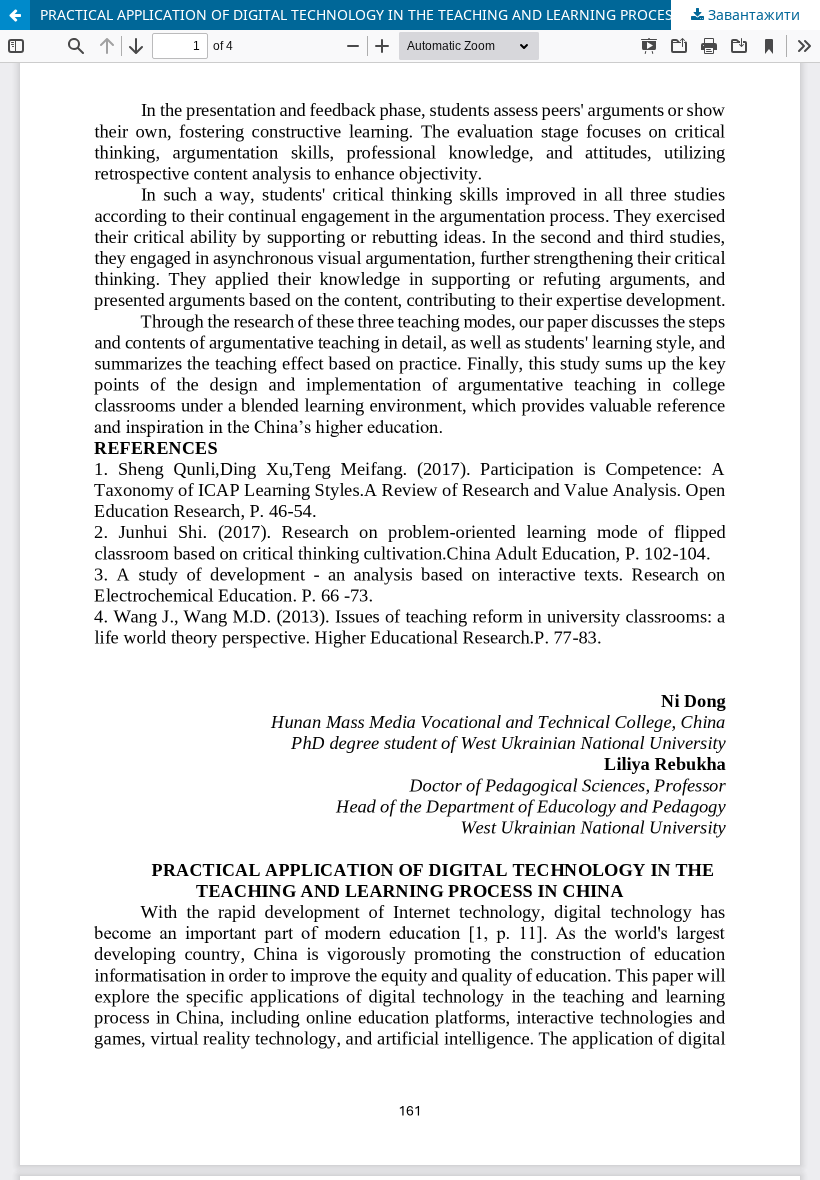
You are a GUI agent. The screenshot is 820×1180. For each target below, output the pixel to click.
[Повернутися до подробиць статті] (15, 15)
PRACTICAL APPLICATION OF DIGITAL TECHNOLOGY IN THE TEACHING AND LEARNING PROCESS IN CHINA (394, 14)
